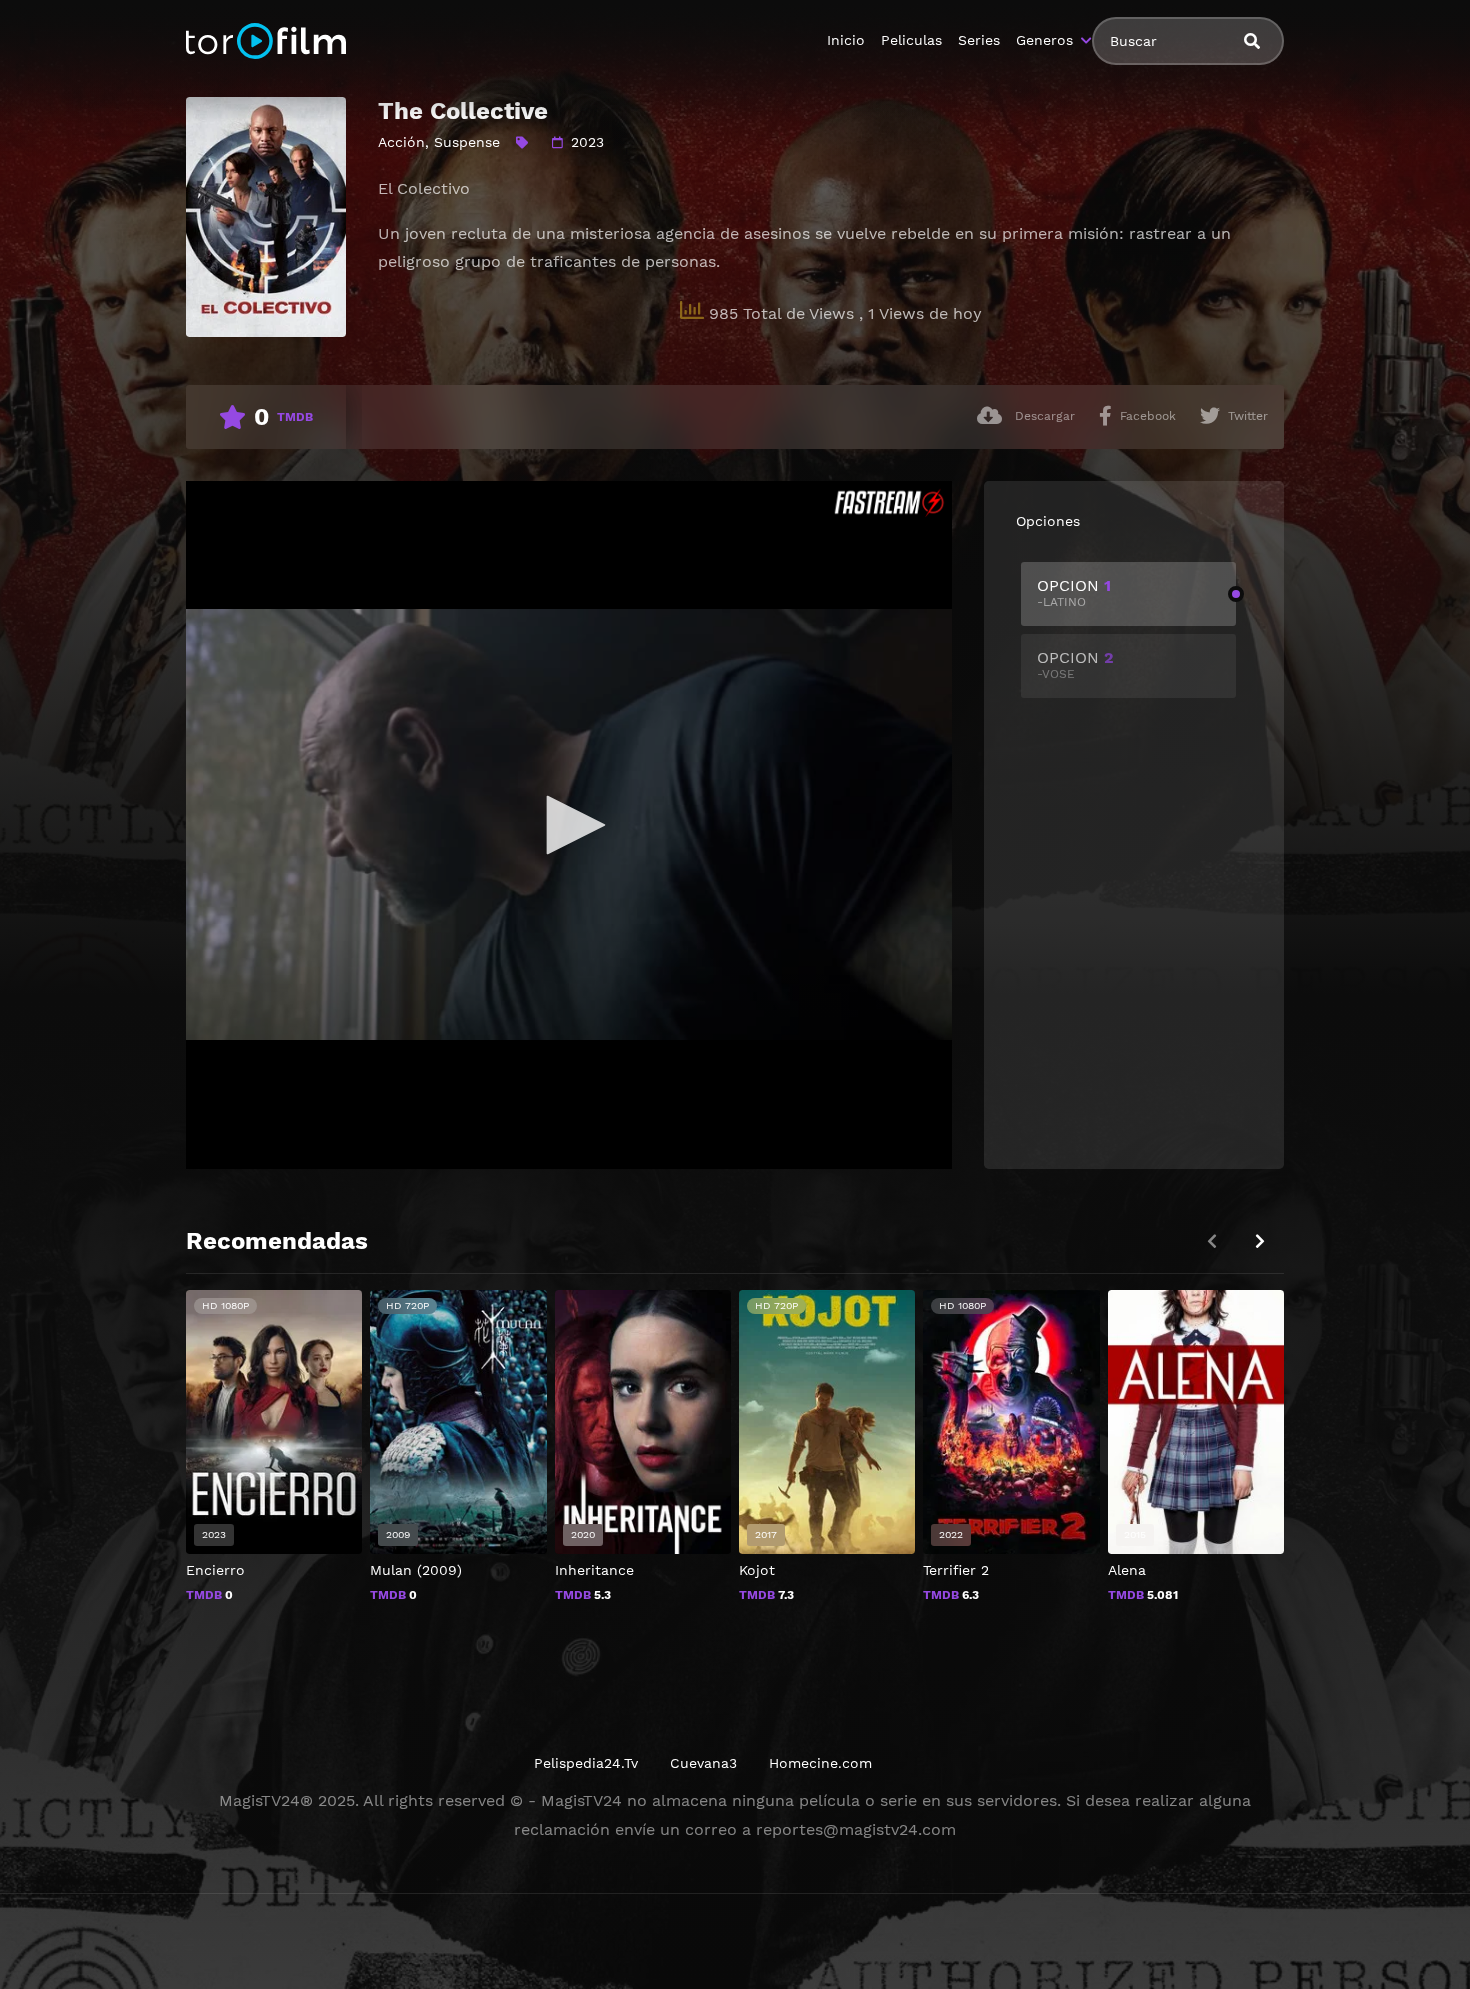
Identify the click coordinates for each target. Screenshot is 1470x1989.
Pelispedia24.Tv (586, 1763)
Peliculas (911, 40)
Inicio (846, 40)
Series (979, 40)
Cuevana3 (703, 1763)
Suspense (467, 142)
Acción (401, 142)
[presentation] (1260, 1241)
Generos (1044, 40)
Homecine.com (820, 1763)
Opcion (1074, 592)
